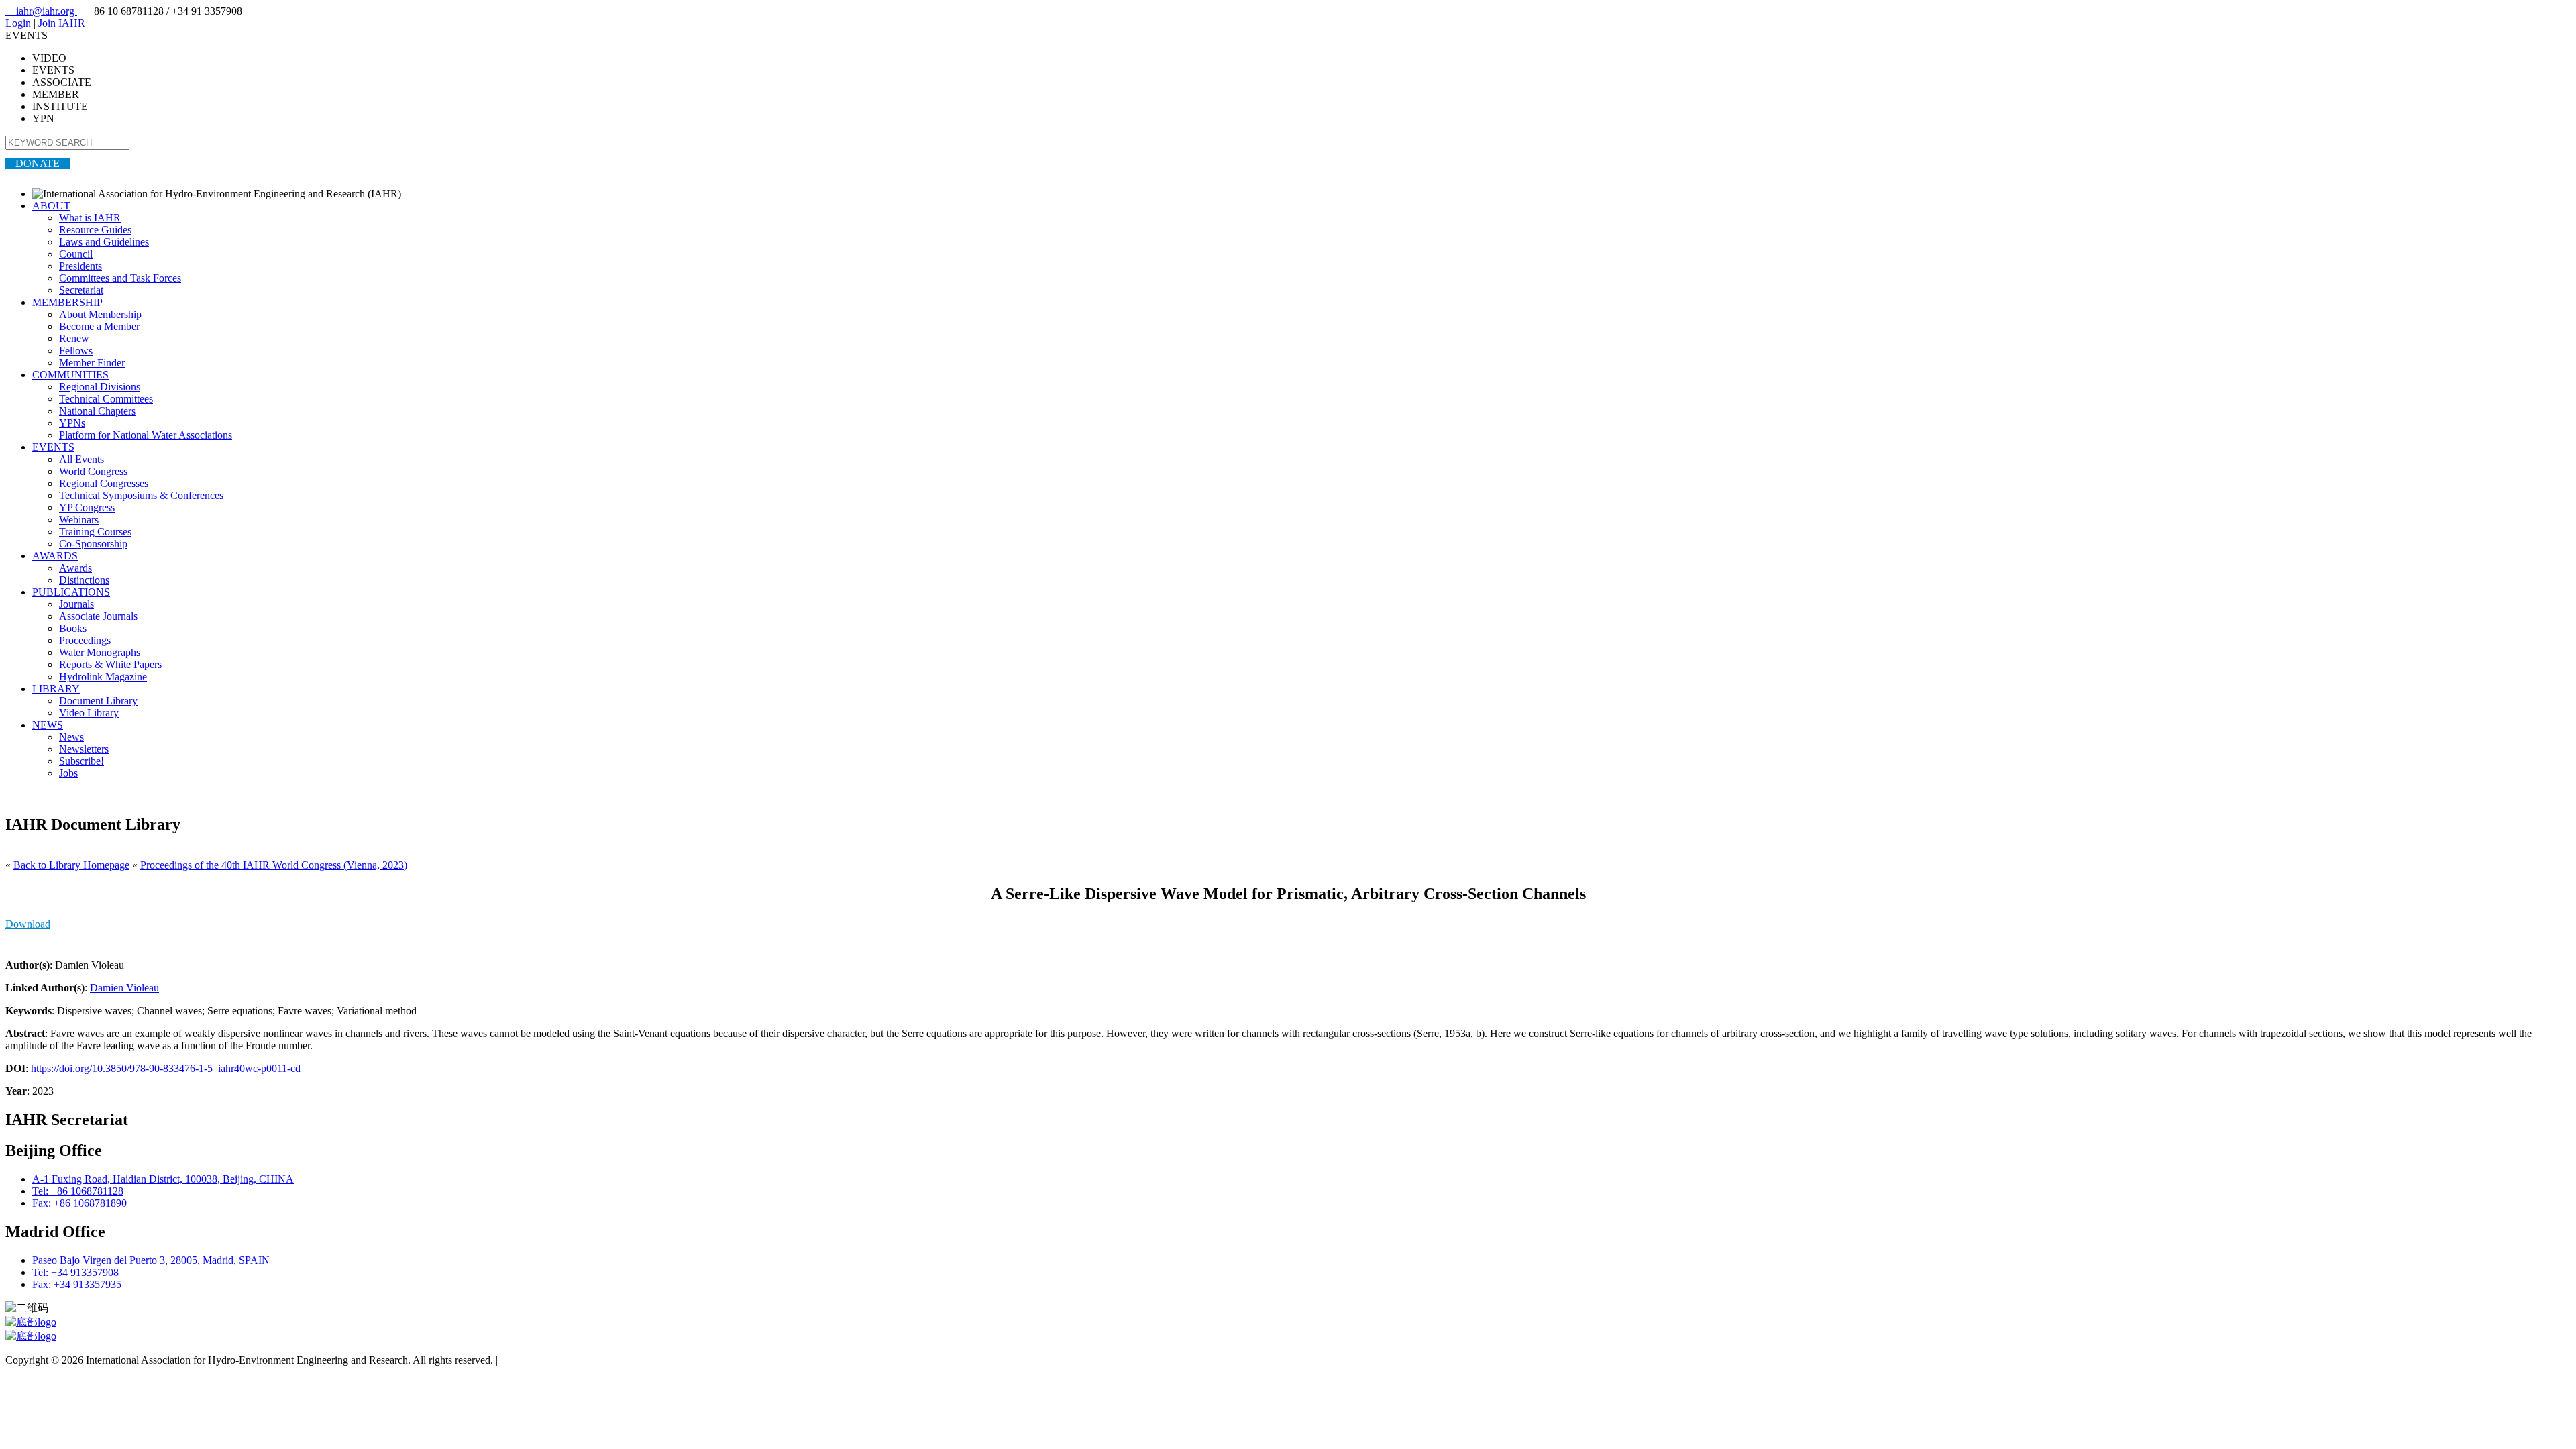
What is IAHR (90, 218)
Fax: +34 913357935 (77, 1284)
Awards (75, 568)
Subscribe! (82, 761)
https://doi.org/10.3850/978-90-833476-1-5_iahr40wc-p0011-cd (166, 1068)
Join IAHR (62, 23)
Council (76, 254)
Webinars (79, 520)
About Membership (100, 314)
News (71, 737)
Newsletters (84, 749)
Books (73, 628)
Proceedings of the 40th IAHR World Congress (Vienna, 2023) (274, 865)
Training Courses (95, 532)
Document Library (98, 701)
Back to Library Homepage (71, 865)
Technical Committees (106, 399)
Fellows (76, 351)
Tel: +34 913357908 (75, 1272)
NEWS (48, 725)
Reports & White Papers (110, 664)
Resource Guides (95, 230)
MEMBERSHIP (67, 302)
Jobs (68, 773)
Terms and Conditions (547, 1360)
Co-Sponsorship (93, 544)
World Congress (93, 471)
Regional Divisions (100, 387)
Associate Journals (98, 616)
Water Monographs (100, 652)
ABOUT (51, 206)
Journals (76, 604)
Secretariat (81, 290)
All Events (82, 459)
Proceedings (85, 640)
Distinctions (84, 580)
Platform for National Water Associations (146, 435)
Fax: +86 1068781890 (79, 1203)
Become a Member (99, 326)
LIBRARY (56, 689)
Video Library (89, 713)
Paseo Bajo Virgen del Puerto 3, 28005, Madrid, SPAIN (151, 1260)
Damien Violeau (124, 988)
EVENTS (53, 447)
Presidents (80, 266)
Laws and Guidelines (104, 242)
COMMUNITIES (70, 375)
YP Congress (87, 507)
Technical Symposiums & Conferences (141, 495)
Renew (74, 338)
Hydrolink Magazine (103, 677)
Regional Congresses (104, 483)
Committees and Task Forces (120, 278)
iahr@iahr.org (41, 11)
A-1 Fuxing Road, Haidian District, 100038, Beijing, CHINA (163, 1179)
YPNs (72, 423)
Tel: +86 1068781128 (78, 1191)
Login (18, 23)
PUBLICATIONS (71, 592)
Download (28, 924)
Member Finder (92, 363)
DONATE (38, 163)
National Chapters (97, 411)
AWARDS (55, 556)
